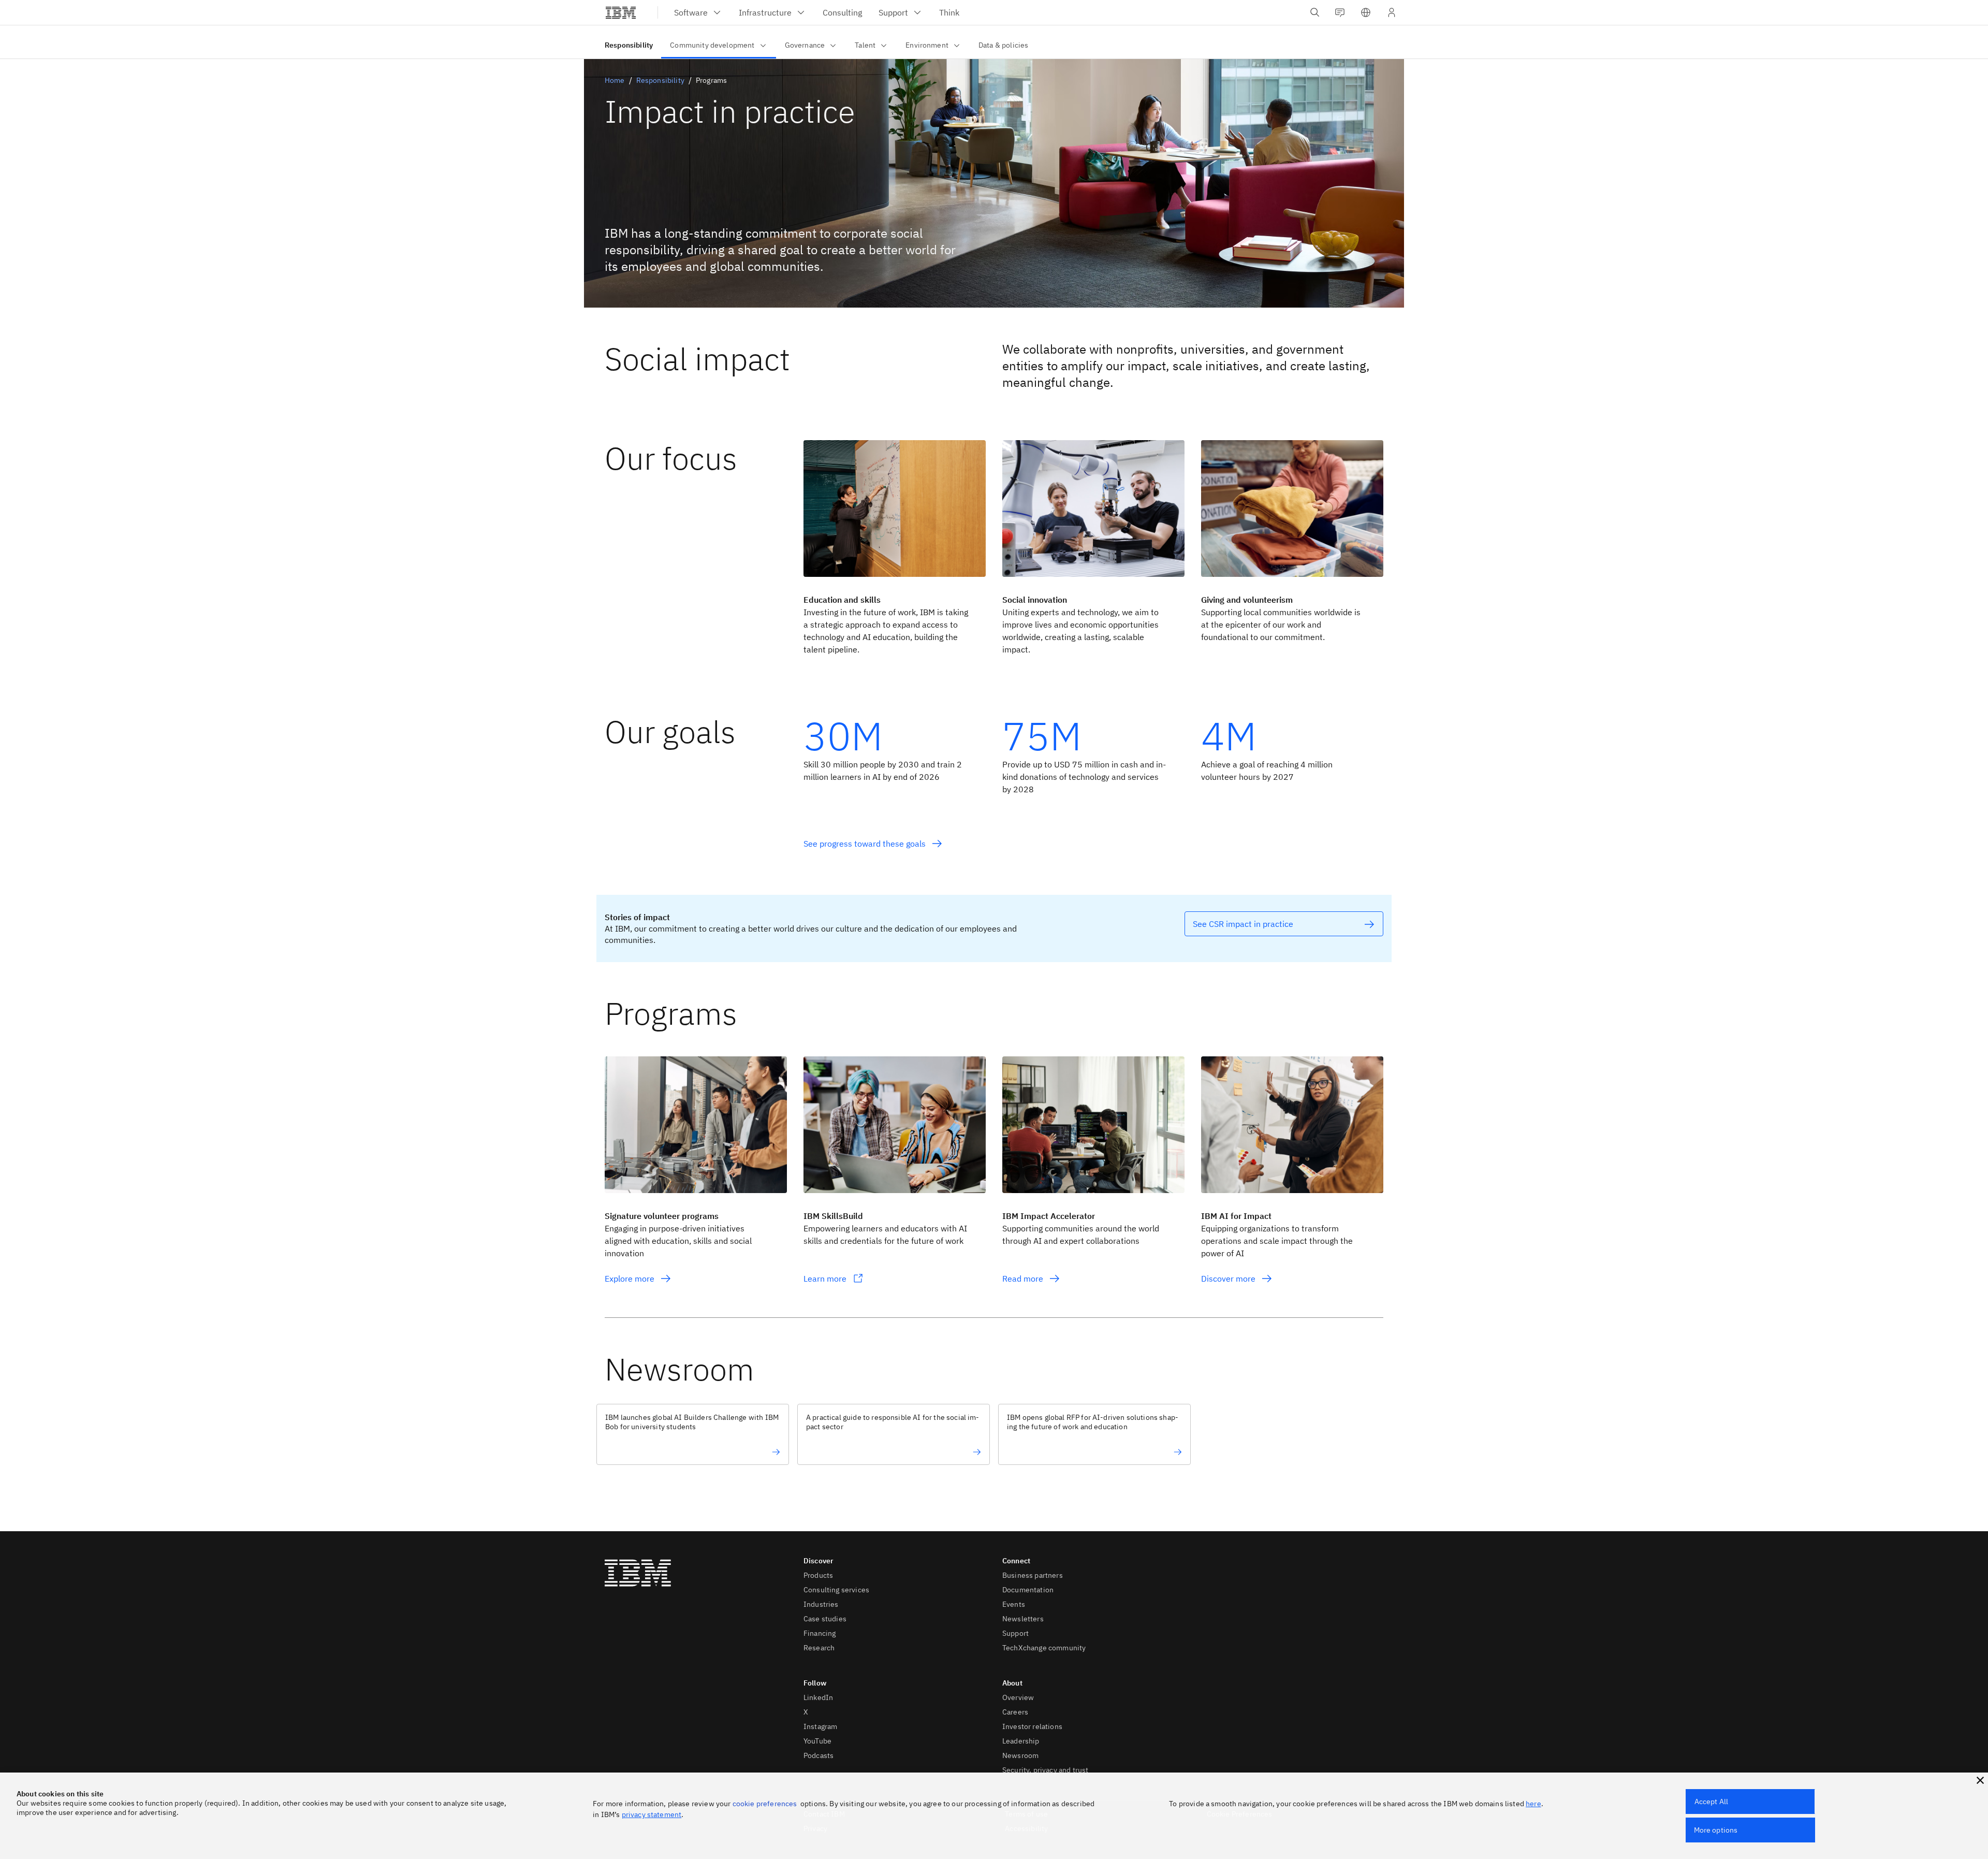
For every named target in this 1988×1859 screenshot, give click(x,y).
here (1533, 1804)
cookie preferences (765, 1804)
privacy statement (652, 1814)
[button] (1366, 12)
